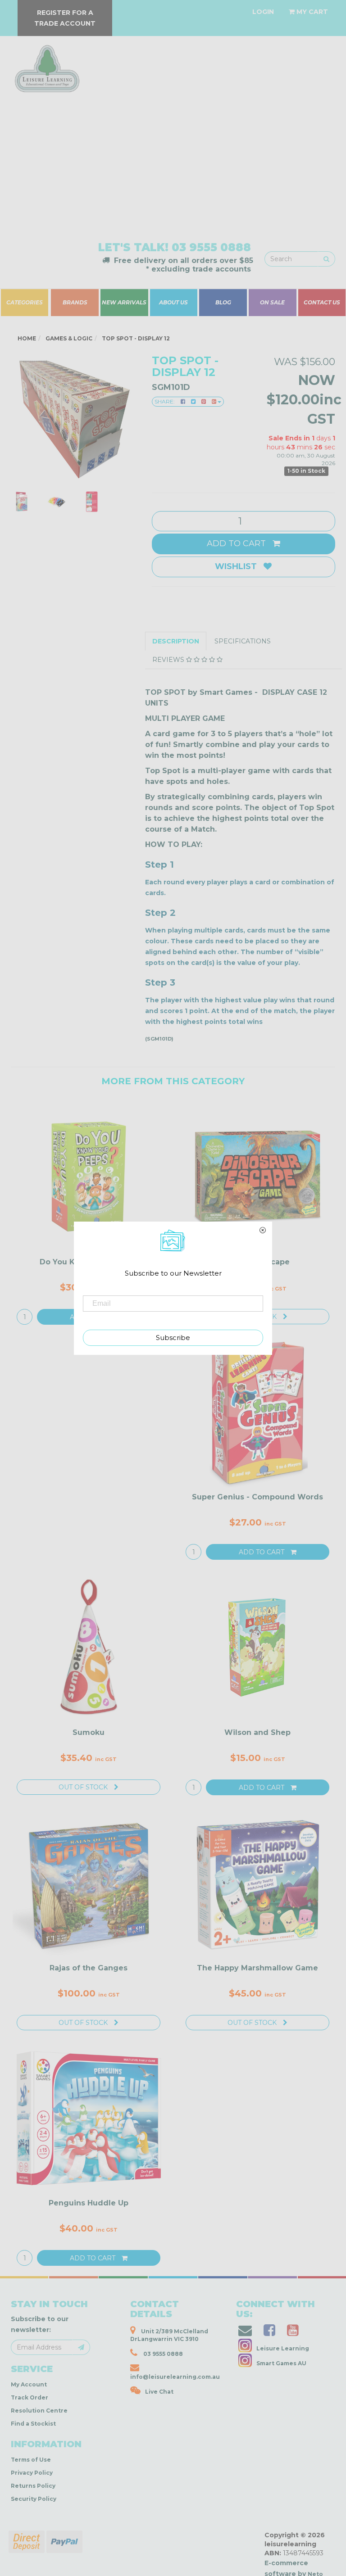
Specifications (243, 650)
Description (176, 650)
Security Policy (34, 2508)
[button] (208, 2567)
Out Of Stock (84, 1796)
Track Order (30, 2406)
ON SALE (273, 303)
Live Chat (159, 2401)
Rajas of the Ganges (89, 1977)
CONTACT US (322, 303)
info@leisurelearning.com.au (175, 2386)
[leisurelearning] (46, 65)
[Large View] (22, 502)
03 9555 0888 (211, 247)
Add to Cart (237, 552)
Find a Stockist (33, 2433)
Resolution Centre (39, 2420)
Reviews (169, 669)
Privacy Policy (32, 2482)
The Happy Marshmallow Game (257, 1977)
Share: (165, 401)
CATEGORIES (25, 303)
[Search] (326, 259)
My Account (29, 2393)
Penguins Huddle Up (89, 2212)
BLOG (223, 303)
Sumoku (89, 1741)
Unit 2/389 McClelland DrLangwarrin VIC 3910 (169, 2344)
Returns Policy (33, 2495)
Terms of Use (31, 2469)
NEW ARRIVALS (124, 303)
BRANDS (75, 303)
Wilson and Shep (257, 1741)
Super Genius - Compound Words (257, 1506)
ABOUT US (173, 303)
